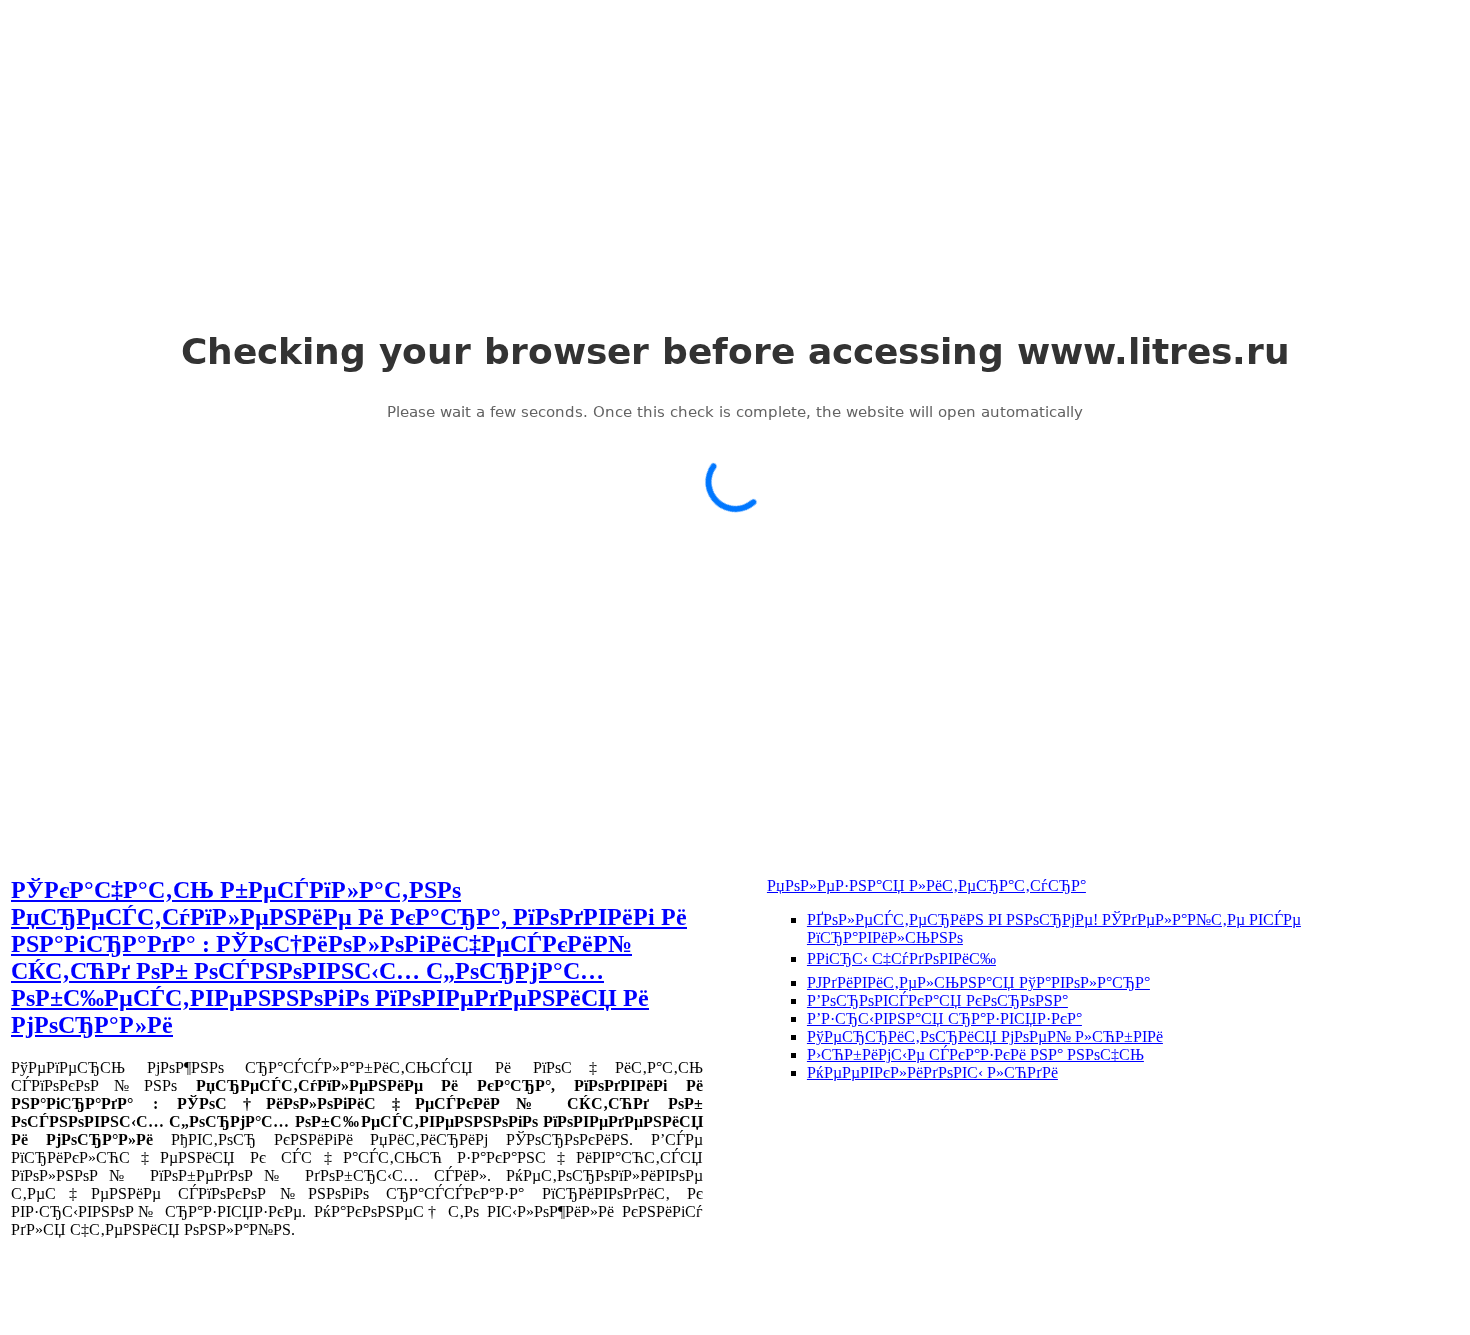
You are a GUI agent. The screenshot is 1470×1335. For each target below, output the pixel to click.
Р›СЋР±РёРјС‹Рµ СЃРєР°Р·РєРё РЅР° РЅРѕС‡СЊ (975, 1054)
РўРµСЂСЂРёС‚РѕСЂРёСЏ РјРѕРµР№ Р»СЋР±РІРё (985, 1036)
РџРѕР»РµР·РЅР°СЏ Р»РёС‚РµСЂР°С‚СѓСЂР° (926, 885)
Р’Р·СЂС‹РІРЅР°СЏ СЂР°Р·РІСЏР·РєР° (944, 1018)
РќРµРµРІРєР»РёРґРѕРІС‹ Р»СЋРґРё (932, 1072)
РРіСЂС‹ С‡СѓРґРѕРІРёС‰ (901, 958)
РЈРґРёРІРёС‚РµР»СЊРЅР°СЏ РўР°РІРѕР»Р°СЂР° (978, 982)
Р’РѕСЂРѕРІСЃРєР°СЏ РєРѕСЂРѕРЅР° (937, 1000)
